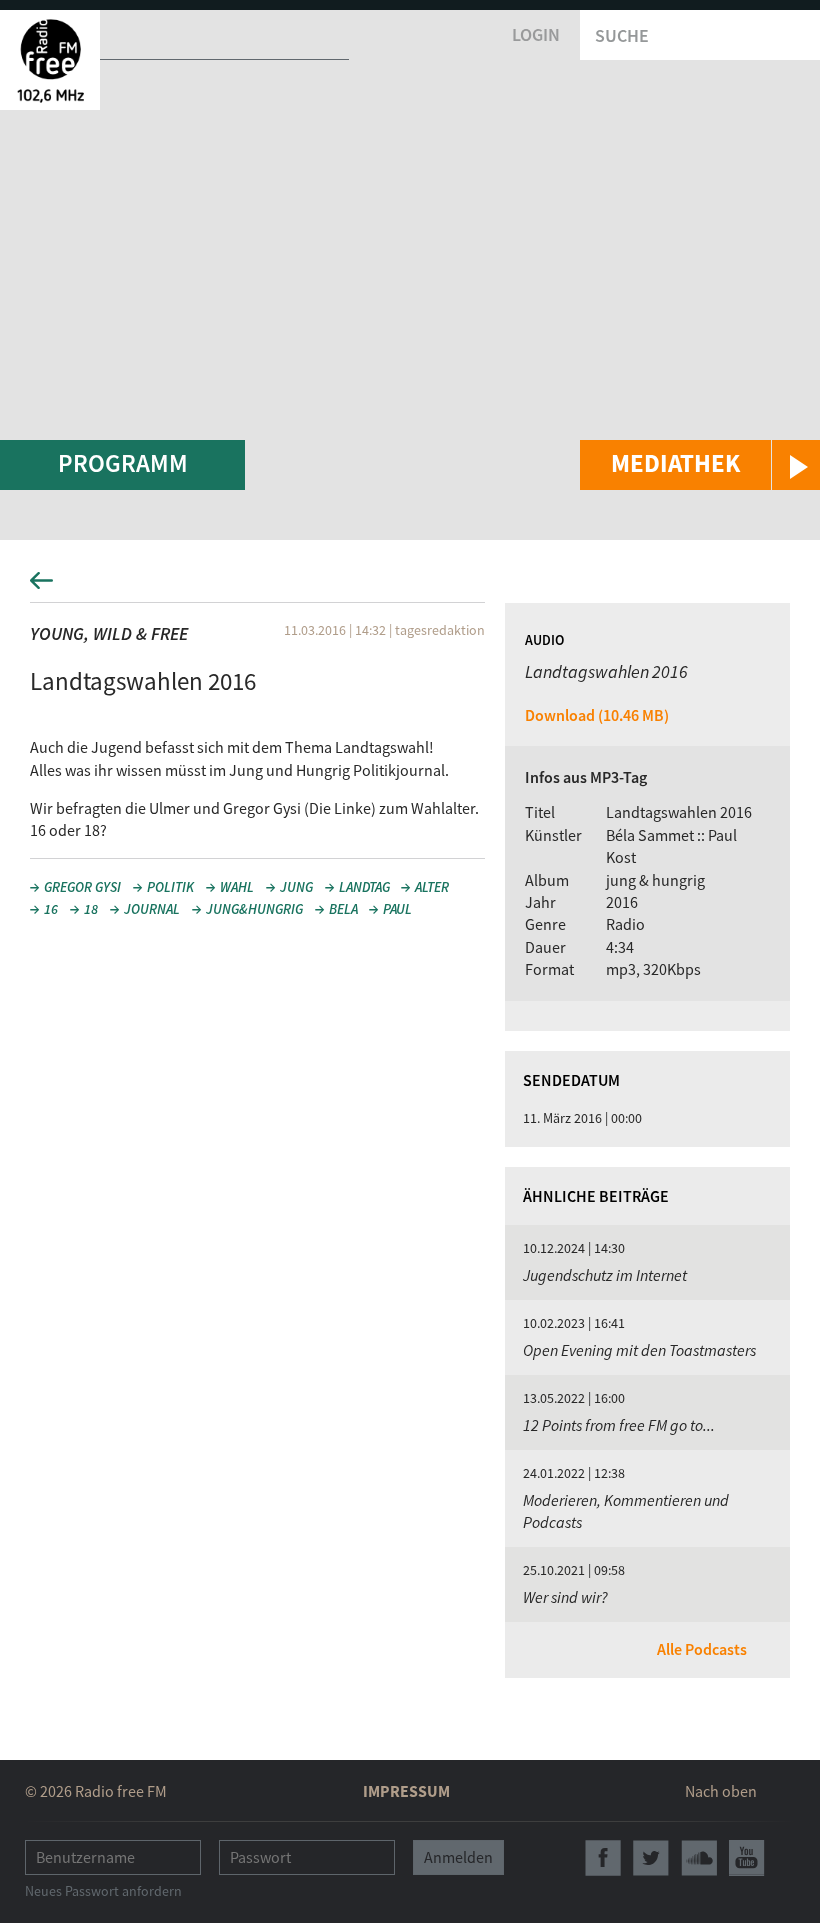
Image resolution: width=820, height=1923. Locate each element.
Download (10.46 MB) (597, 715)
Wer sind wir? (565, 1597)
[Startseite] (50, 60)
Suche (622, 35)
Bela (343, 909)
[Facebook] (603, 1858)
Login (536, 34)
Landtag (364, 887)
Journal (152, 909)
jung (296, 887)
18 (91, 909)
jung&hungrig (254, 909)
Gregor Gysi (82, 887)
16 (51, 909)
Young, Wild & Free (109, 633)
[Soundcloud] (699, 1858)
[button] (700, 465)
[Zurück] (410, 586)
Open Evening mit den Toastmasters (639, 1350)
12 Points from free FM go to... (619, 1425)
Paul (397, 909)
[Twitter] (651, 1858)
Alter (432, 887)
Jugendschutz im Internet (605, 1275)
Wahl (237, 887)
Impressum (406, 1791)
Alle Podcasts (702, 1649)
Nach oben (721, 1791)
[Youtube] (747, 1858)
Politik (170, 887)
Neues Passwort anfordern (103, 1891)
